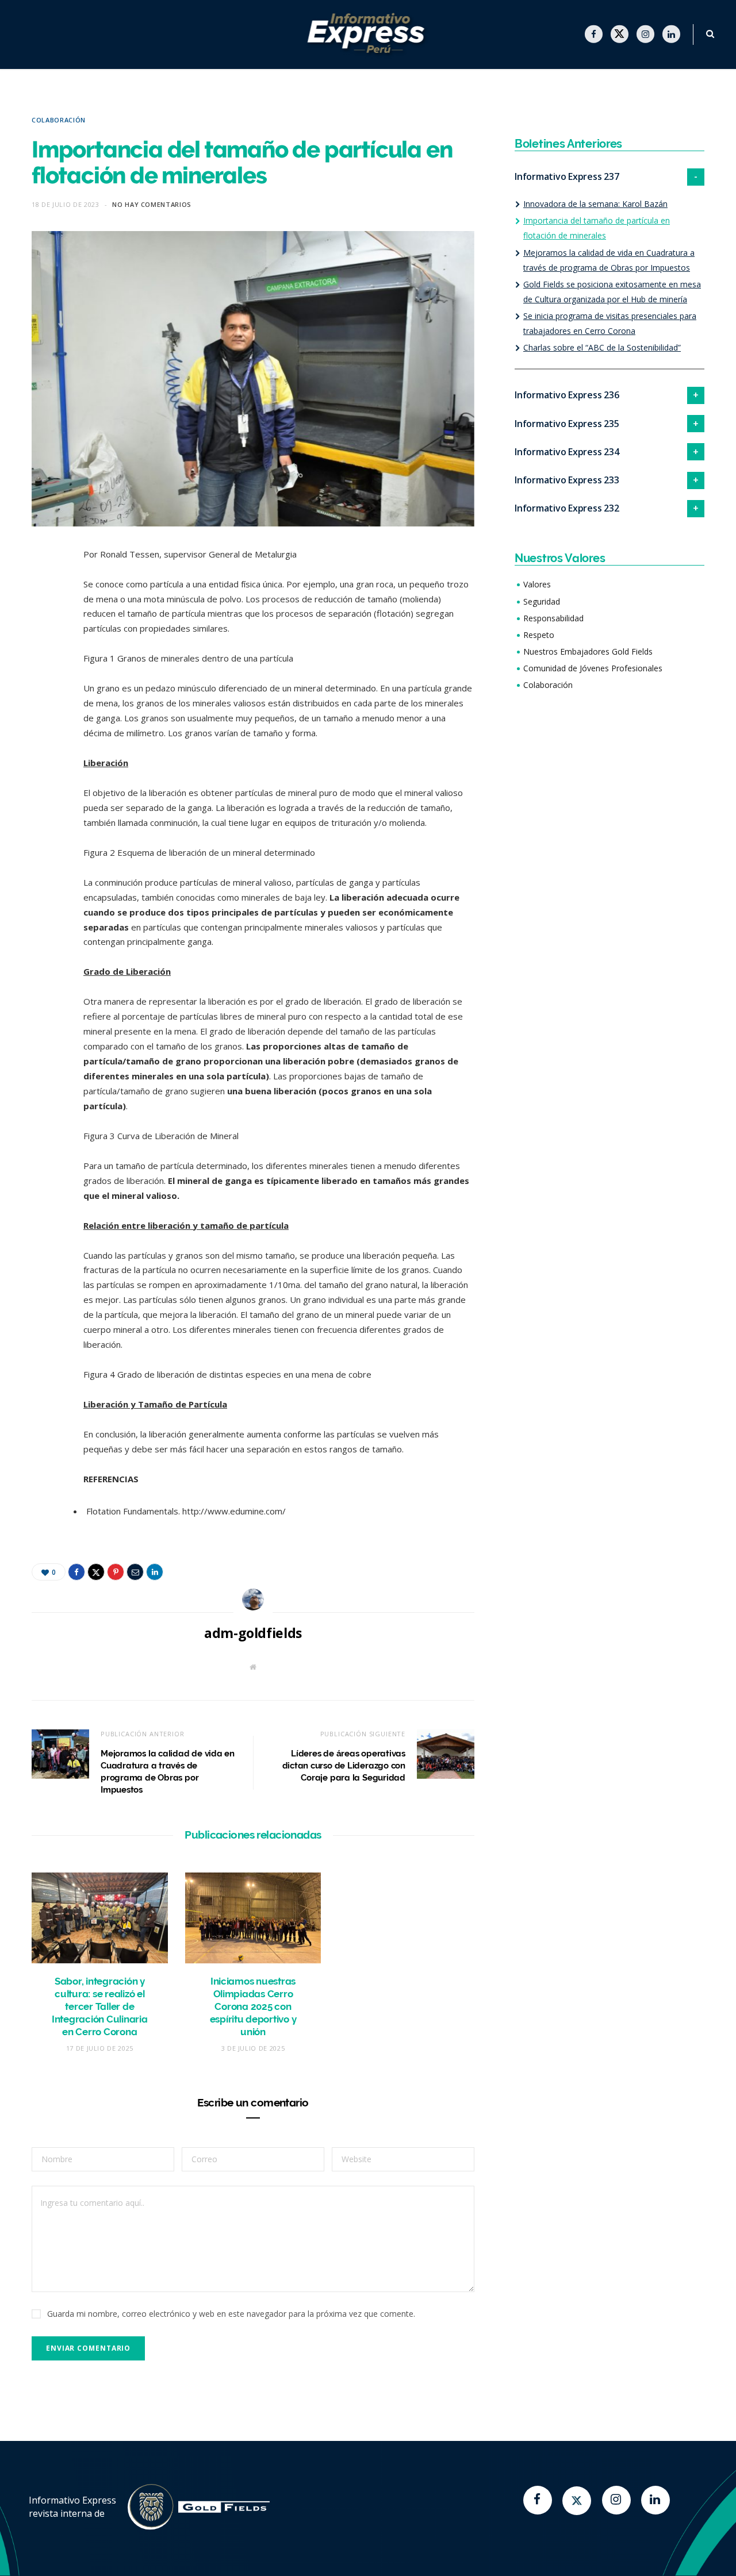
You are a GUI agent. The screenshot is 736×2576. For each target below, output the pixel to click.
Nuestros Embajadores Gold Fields (588, 651)
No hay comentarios (152, 204)
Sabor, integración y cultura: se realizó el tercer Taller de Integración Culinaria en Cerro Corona (100, 2006)
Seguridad (542, 601)
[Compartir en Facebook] (43, 590)
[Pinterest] (43, 648)
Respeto (539, 635)
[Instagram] (616, 2500)
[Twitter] (577, 2501)
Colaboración (59, 120)
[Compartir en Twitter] (43, 619)
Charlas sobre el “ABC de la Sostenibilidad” (602, 347)
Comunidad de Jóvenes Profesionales (593, 668)
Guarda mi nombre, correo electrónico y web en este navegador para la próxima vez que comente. (231, 2314)
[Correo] (43, 678)
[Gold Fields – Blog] (368, 35)
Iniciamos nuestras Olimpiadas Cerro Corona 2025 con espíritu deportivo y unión (253, 2006)
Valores (537, 584)
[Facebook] (538, 2500)
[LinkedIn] (43, 707)
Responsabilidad (553, 618)
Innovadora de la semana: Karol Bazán (595, 204)
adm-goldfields (253, 1633)
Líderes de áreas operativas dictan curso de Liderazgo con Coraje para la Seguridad (344, 1766)
